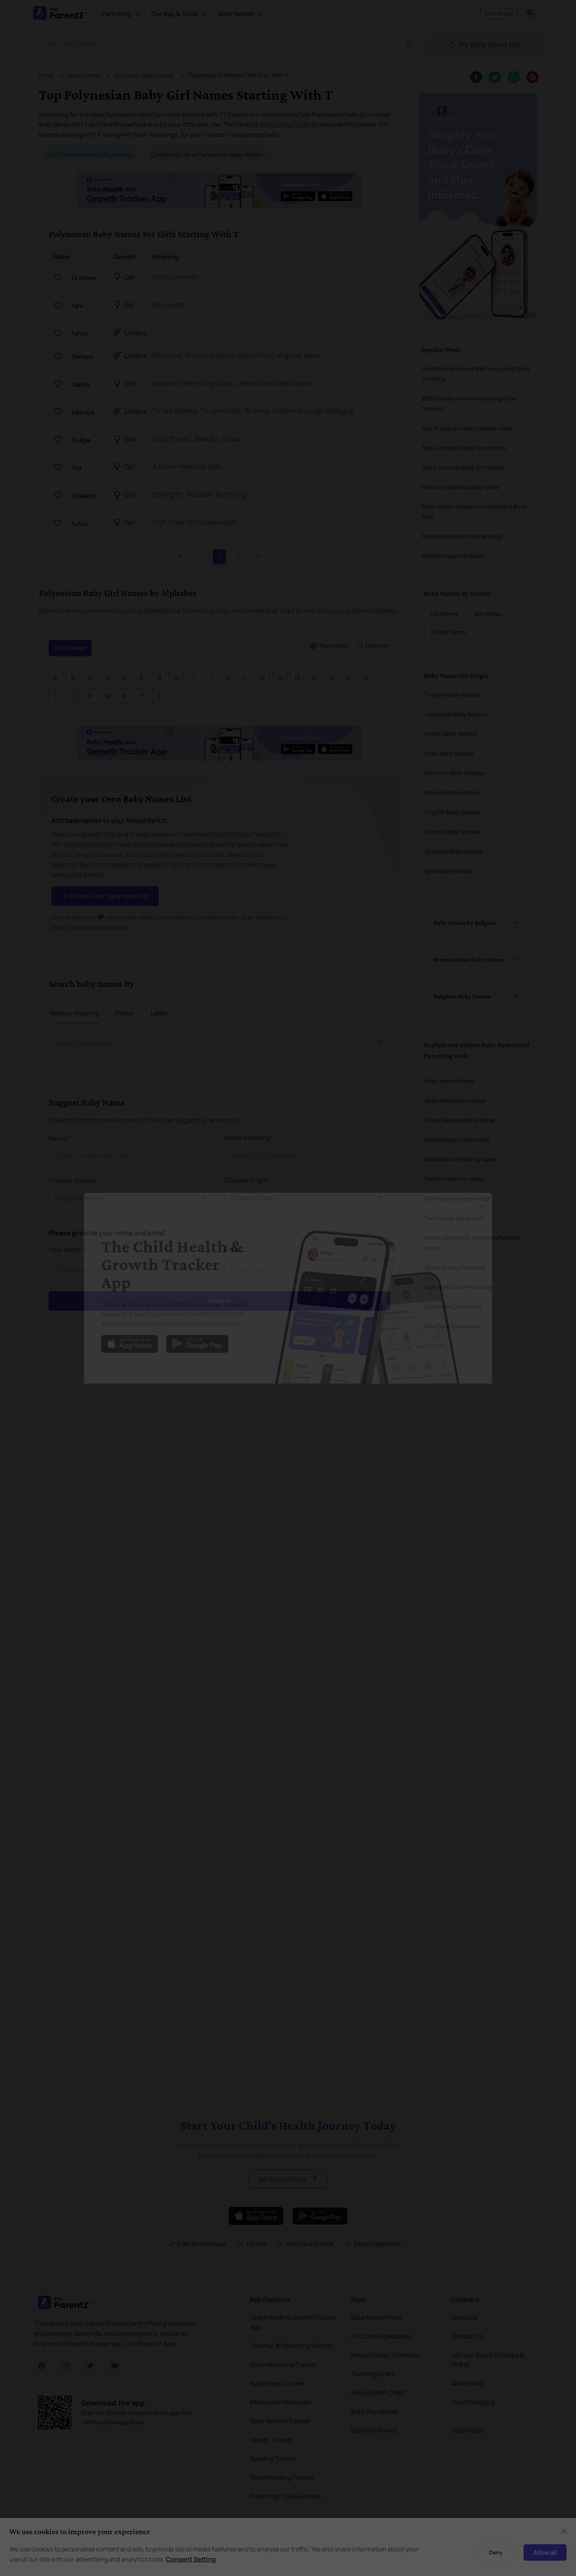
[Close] (501, 1199)
